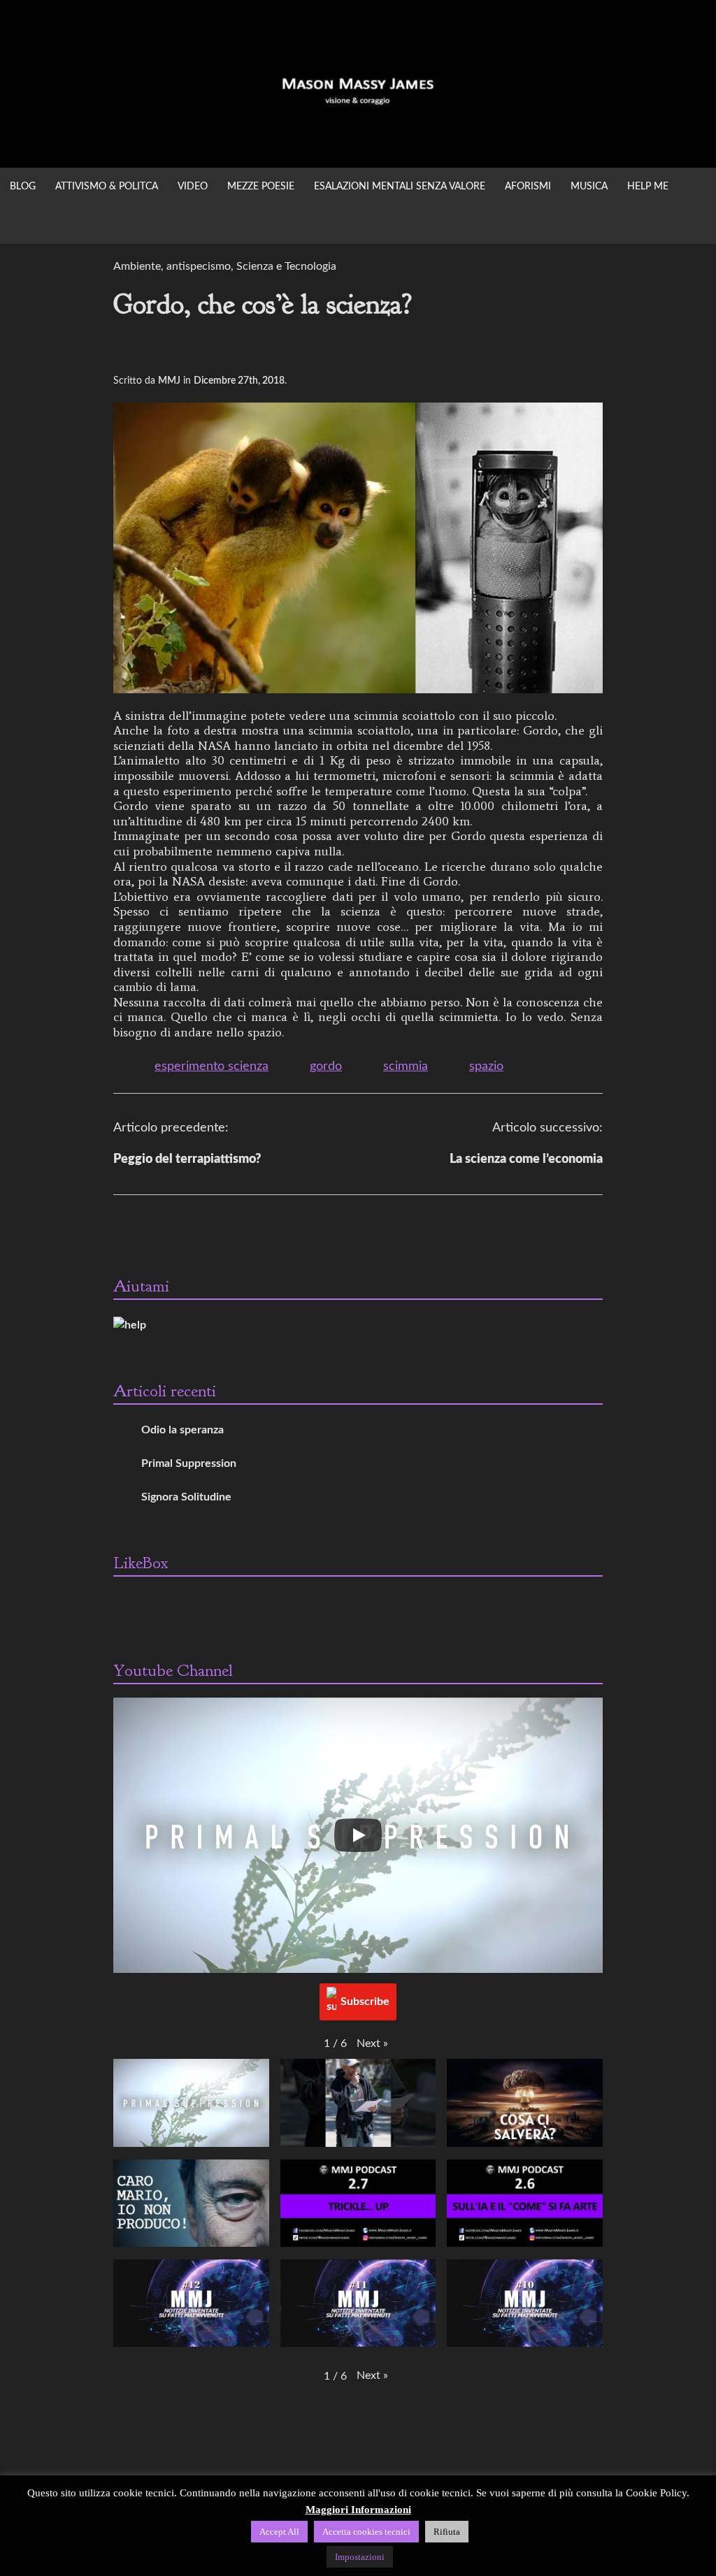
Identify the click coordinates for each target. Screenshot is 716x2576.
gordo (326, 1066)
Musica (589, 187)
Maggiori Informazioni (358, 2510)
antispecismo (199, 266)
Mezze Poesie (261, 187)
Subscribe (365, 2002)
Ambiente (137, 266)
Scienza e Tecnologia (286, 266)
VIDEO (193, 187)
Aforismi (528, 187)
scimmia (406, 1066)
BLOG (23, 187)
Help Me (648, 187)
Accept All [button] (279, 2532)
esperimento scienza (212, 1066)
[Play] (358, 1835)
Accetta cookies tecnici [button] (366, 2532)
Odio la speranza (182, 1430)
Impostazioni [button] (360, 2557)
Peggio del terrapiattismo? (187, 1159)
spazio (486, 1066)
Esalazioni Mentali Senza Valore (400, 187)
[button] (372, 2043)
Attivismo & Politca (107, 187)
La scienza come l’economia (526, 1159)
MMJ (169, 381)
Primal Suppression (189, 1463)
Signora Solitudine (186, 1497)
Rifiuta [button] (447, 2532)
